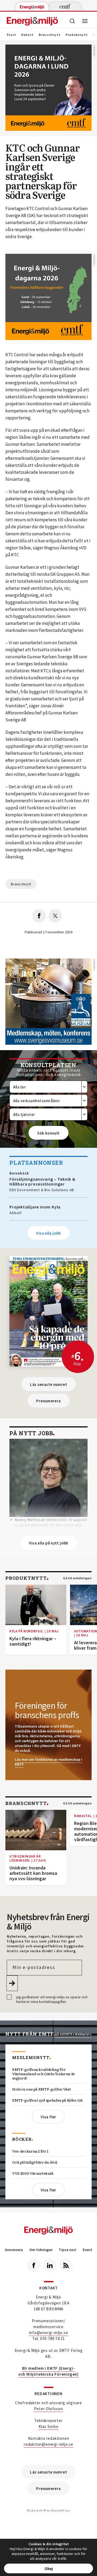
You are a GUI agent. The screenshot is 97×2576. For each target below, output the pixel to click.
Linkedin (50, 2265)
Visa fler (48, 2117)
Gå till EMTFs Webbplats (73, 2034)
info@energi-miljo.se (49, 2333)
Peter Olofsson (48, 2409)
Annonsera (14, 2250)
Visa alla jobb (48, 1233)
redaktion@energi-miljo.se (48, 2444)
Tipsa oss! (67, 2250)
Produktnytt (77, 35)
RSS (66, 2265)
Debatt (27, 35)
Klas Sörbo (48, 2426)
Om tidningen (41, 2250)
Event (87, 2250)
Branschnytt (50, 35)
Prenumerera (48, 1401)
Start (11, 35)
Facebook (34, 2265)
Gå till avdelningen (77, 1578)
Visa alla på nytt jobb (48, 1543)
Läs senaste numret (48, 1384)
